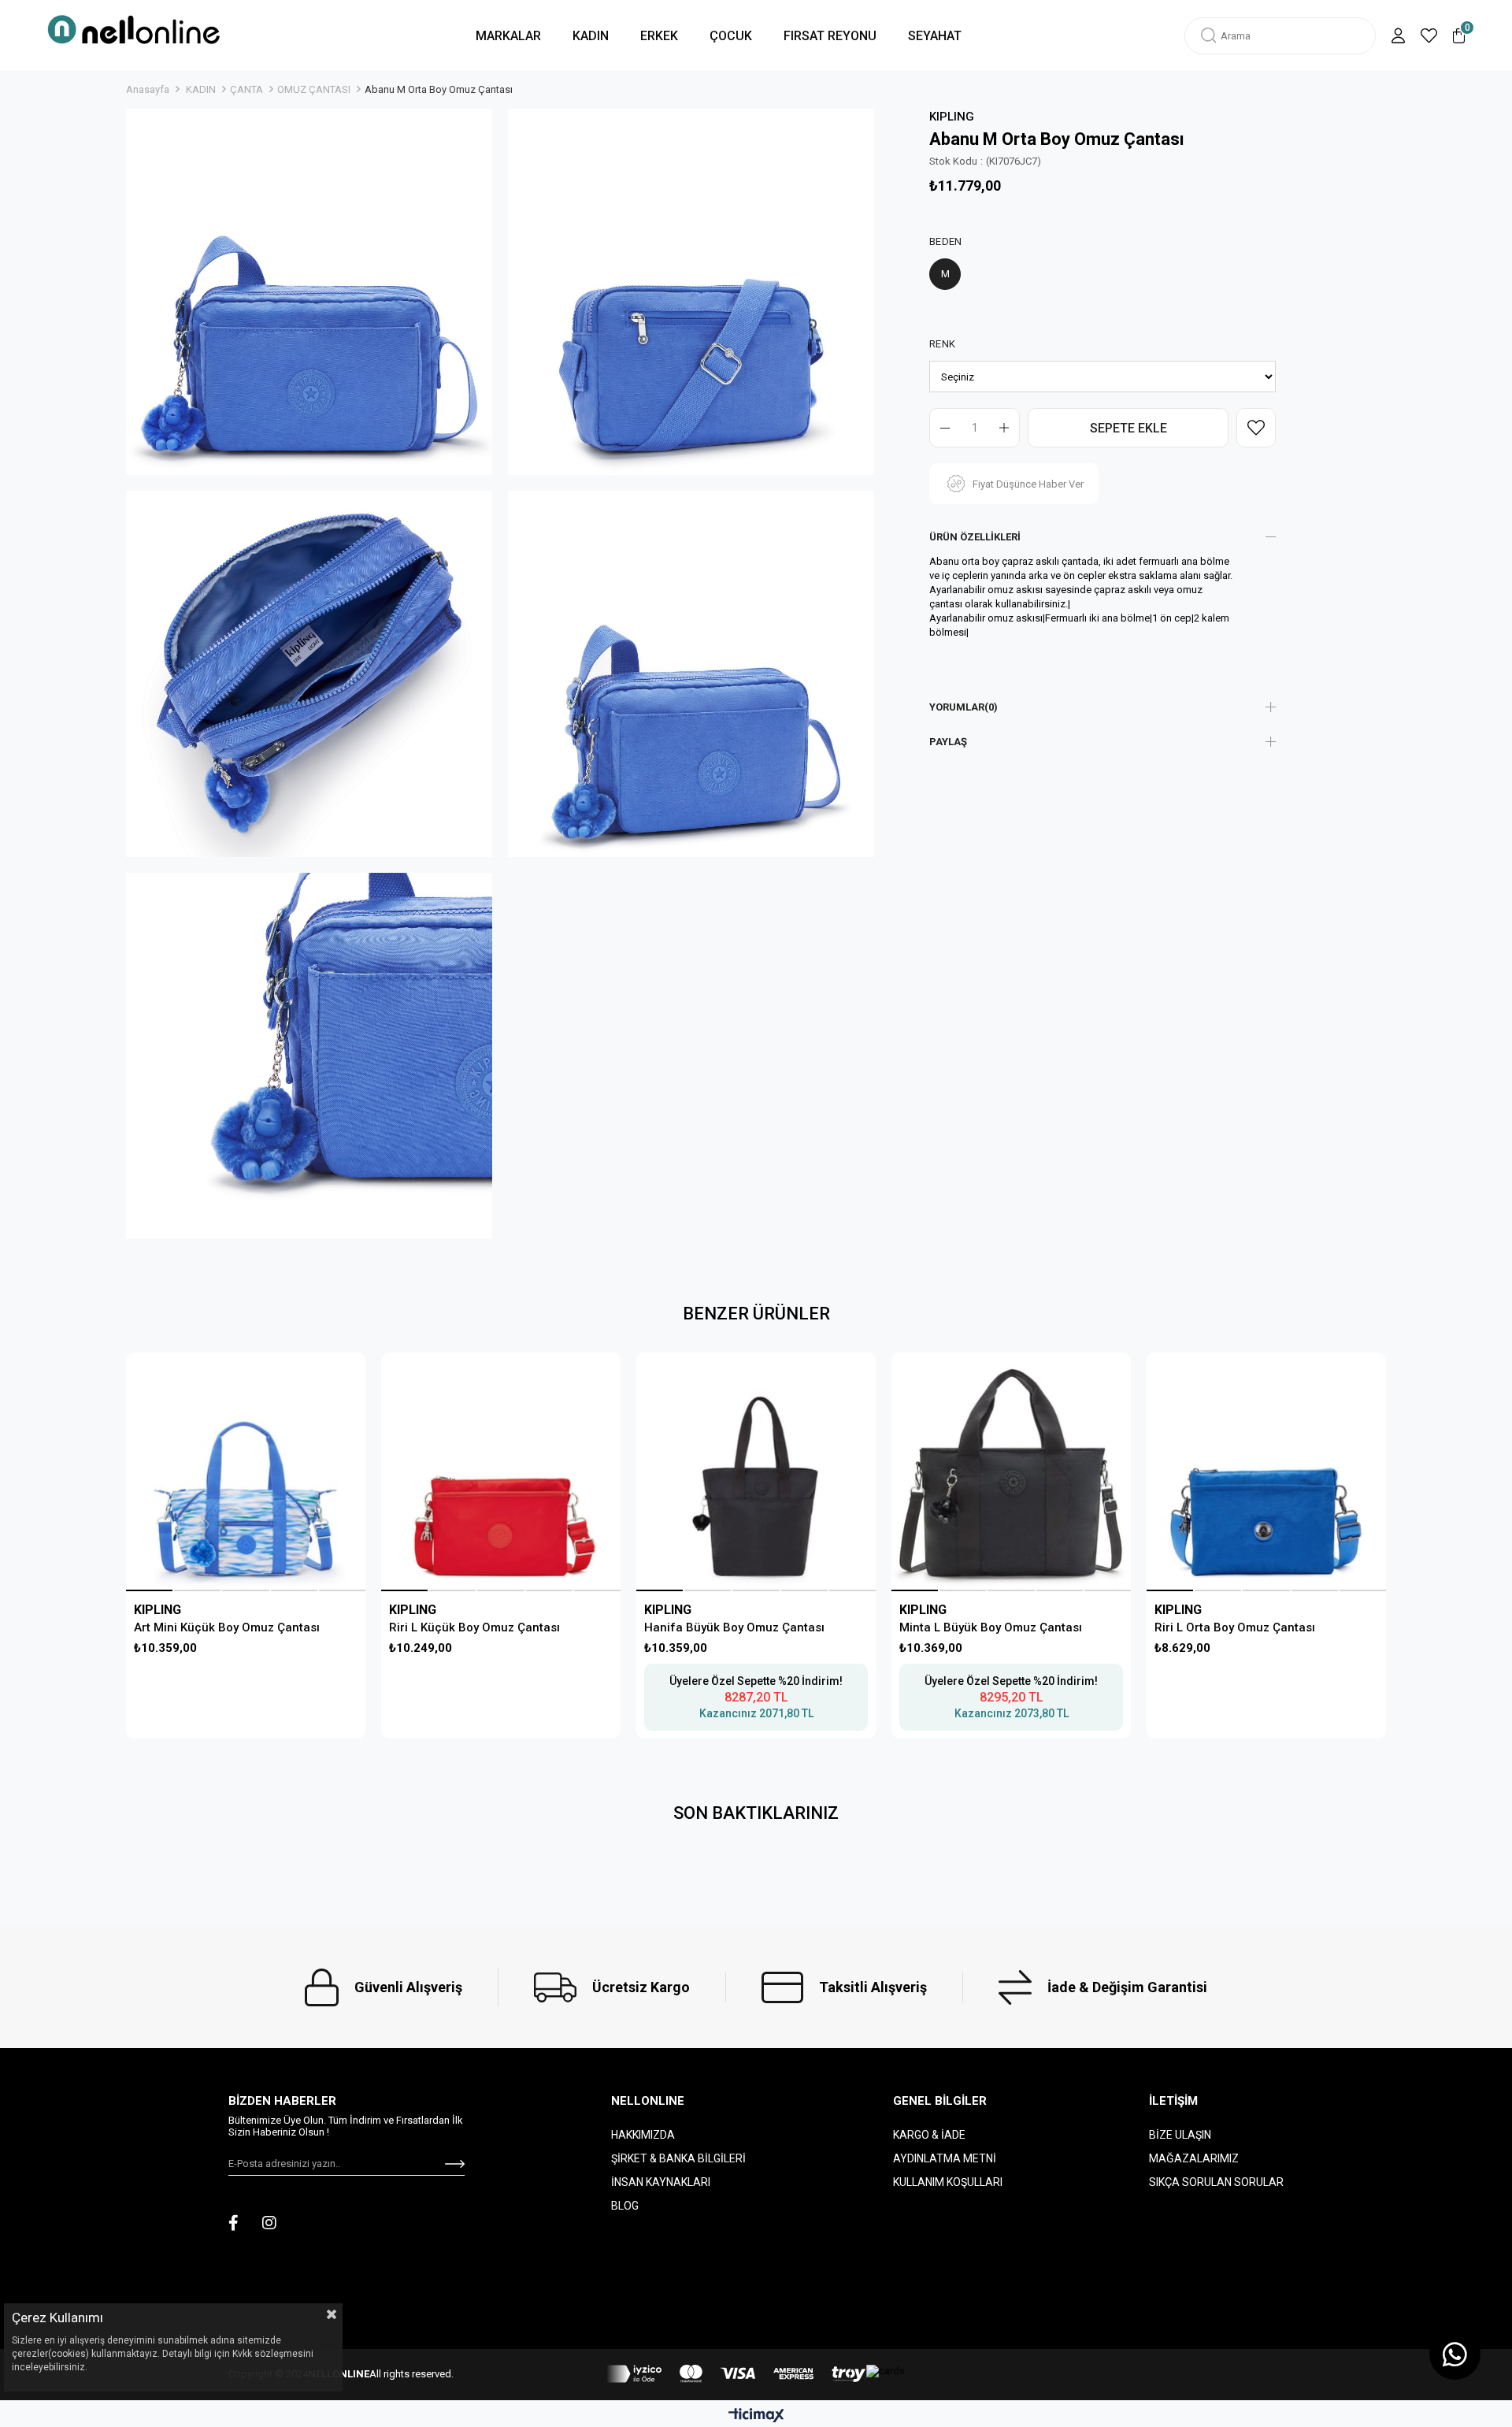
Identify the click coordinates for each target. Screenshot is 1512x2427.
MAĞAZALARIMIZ (1194, 2158)
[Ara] (1209, 36)
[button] (149, 1590)
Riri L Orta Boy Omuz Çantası (1235, 1627)
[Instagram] (269, 2223)
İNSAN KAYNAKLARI (661, 2182)
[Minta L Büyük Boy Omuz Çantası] (1011, 1472)
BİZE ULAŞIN (1180, 2135)
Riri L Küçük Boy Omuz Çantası (474, 1627)
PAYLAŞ (948, 742)
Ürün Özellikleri (975, 537)
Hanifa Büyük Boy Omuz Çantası (734, 1627)
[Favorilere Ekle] (1256, 428)
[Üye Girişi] (1398, 36)
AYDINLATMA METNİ (945, 2158)
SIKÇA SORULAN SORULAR (1216, 2182)
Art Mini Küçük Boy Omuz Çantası (227, 1627)
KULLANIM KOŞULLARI (948, 2182)
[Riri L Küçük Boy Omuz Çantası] (500, 1472)
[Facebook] (233, 2223)
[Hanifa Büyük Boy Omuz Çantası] (756, 1472)
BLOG (625, 2206)
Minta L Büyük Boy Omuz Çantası (991, 1627)
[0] (1459, 36)
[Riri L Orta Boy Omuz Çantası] (1266, 1472)
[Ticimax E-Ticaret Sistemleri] (756, 2416)
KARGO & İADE (929, 2135)
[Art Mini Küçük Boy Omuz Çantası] (245, 1472)
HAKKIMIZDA (643, 2135)
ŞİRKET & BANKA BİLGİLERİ (678, 2158)
